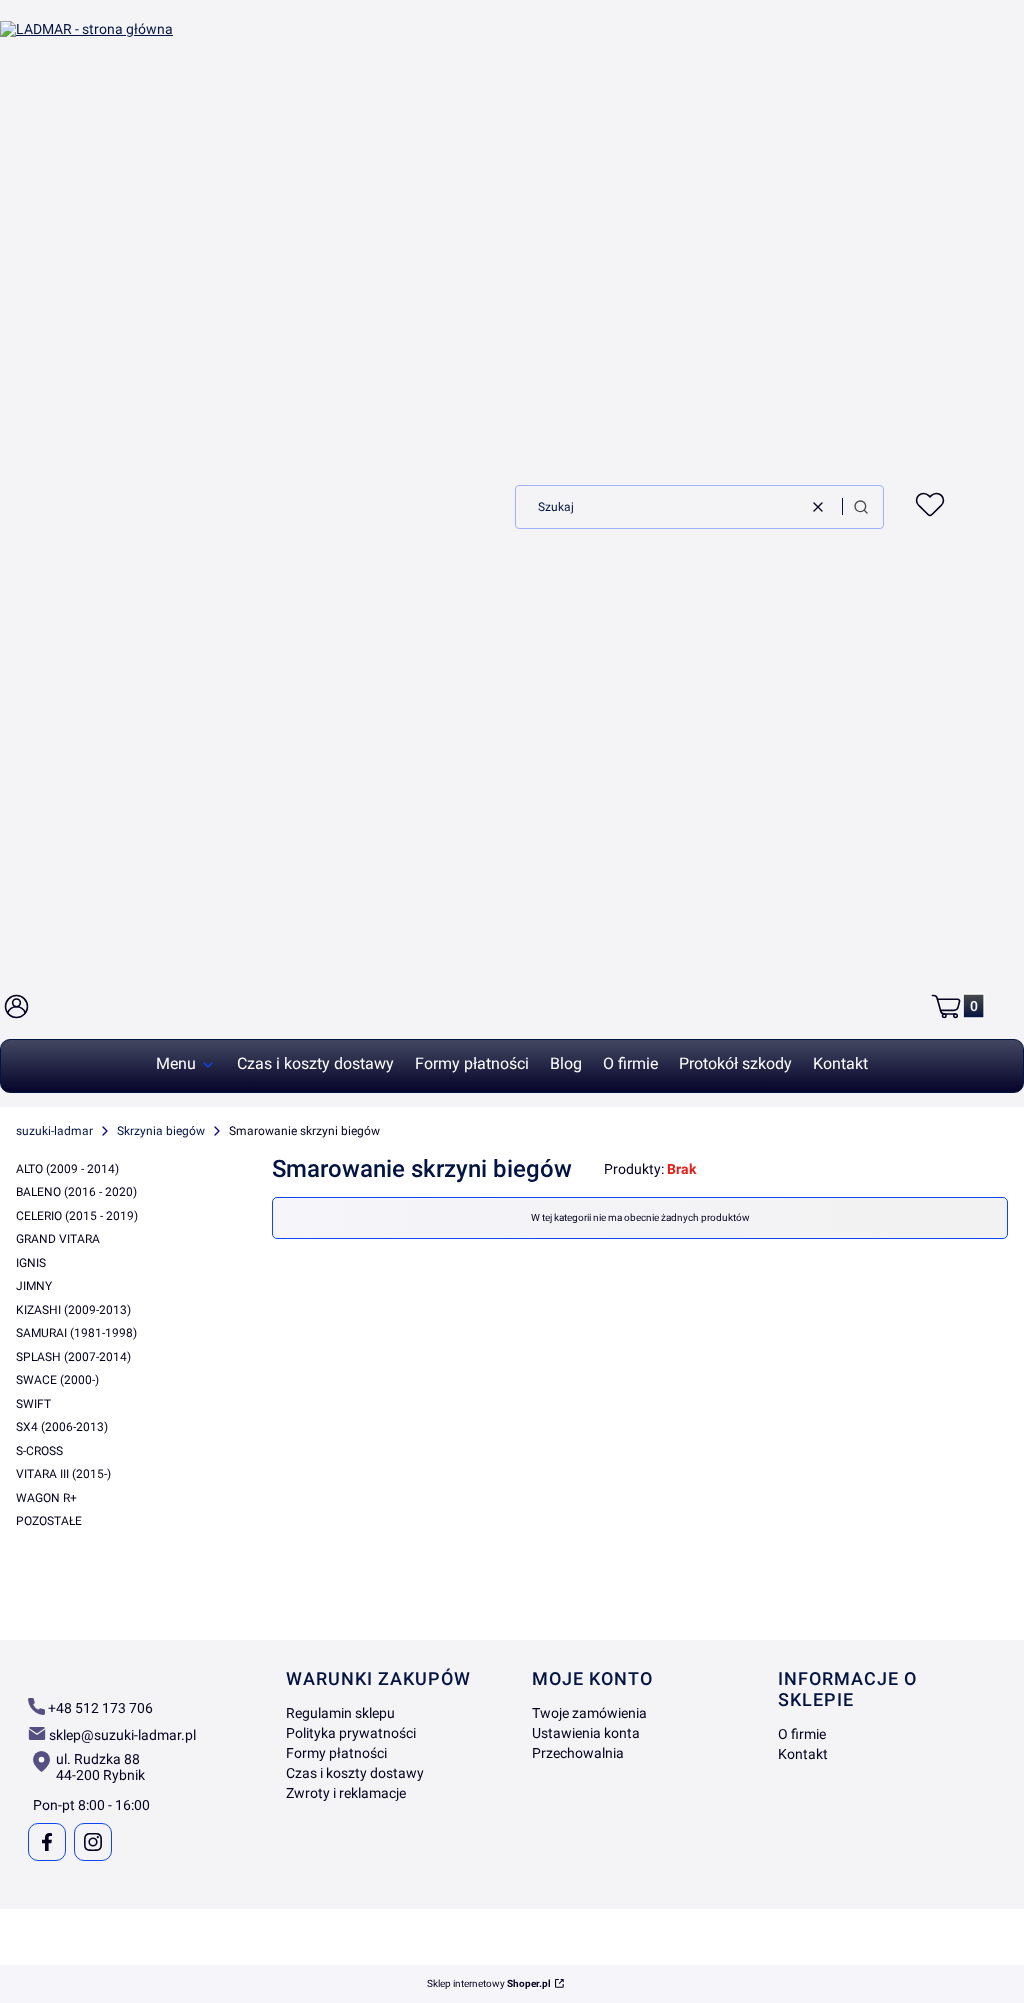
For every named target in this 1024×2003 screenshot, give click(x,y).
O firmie (802, 1734)
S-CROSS (39, 1451)
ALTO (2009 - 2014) (67, 1169)
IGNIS (31, 1263)
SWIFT (33, 1404)
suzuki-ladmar (54, 1131)
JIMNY (34, 1286)
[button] (861, 507)
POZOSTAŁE (49, 1521)
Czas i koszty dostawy (355, 1773)
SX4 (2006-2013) (62, 1427)
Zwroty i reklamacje (346, 1793)
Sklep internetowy (489, 1984)
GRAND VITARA (58, 1239)
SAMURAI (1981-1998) (76, 1333)
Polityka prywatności (351, 1733)
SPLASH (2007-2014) (73, 1357)
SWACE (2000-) (57, 1380)
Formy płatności (336, 1753)
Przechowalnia (578, 1753)
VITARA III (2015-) (63, 1474)
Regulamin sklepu (340, 1713)
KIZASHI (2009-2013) (73, 1310)
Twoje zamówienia (589, 1713)
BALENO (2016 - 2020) (76, 1192)
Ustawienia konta (586, 1733)
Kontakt (803, 1754)
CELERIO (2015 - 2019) (77, 1216)
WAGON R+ (46, 1498)
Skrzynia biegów (161, 1131)
